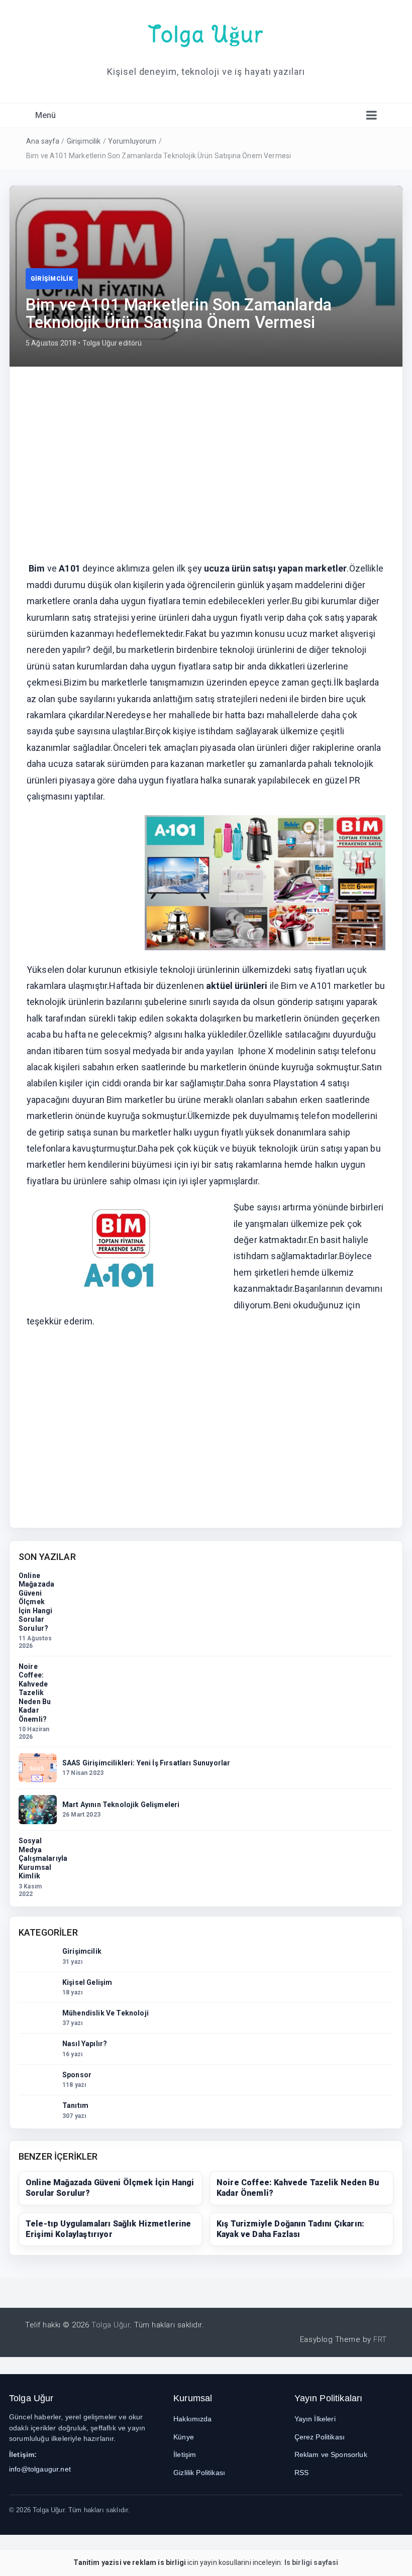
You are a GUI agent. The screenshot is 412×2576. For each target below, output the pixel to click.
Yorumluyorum (132, 141)
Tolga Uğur (206, 34)
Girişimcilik (84, 141)
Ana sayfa (43, 141)
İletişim (185, 2454)
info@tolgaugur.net (40, 2469)
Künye (184, 2437)
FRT (380, 2339)
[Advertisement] (206, 458)
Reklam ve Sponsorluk (331, 2454)
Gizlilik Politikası (199, 2473)
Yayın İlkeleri (315, 2419)
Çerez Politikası (320, 2437)
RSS (301, 2473)
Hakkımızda (193, 2419)
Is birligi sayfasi (312, 2562)
